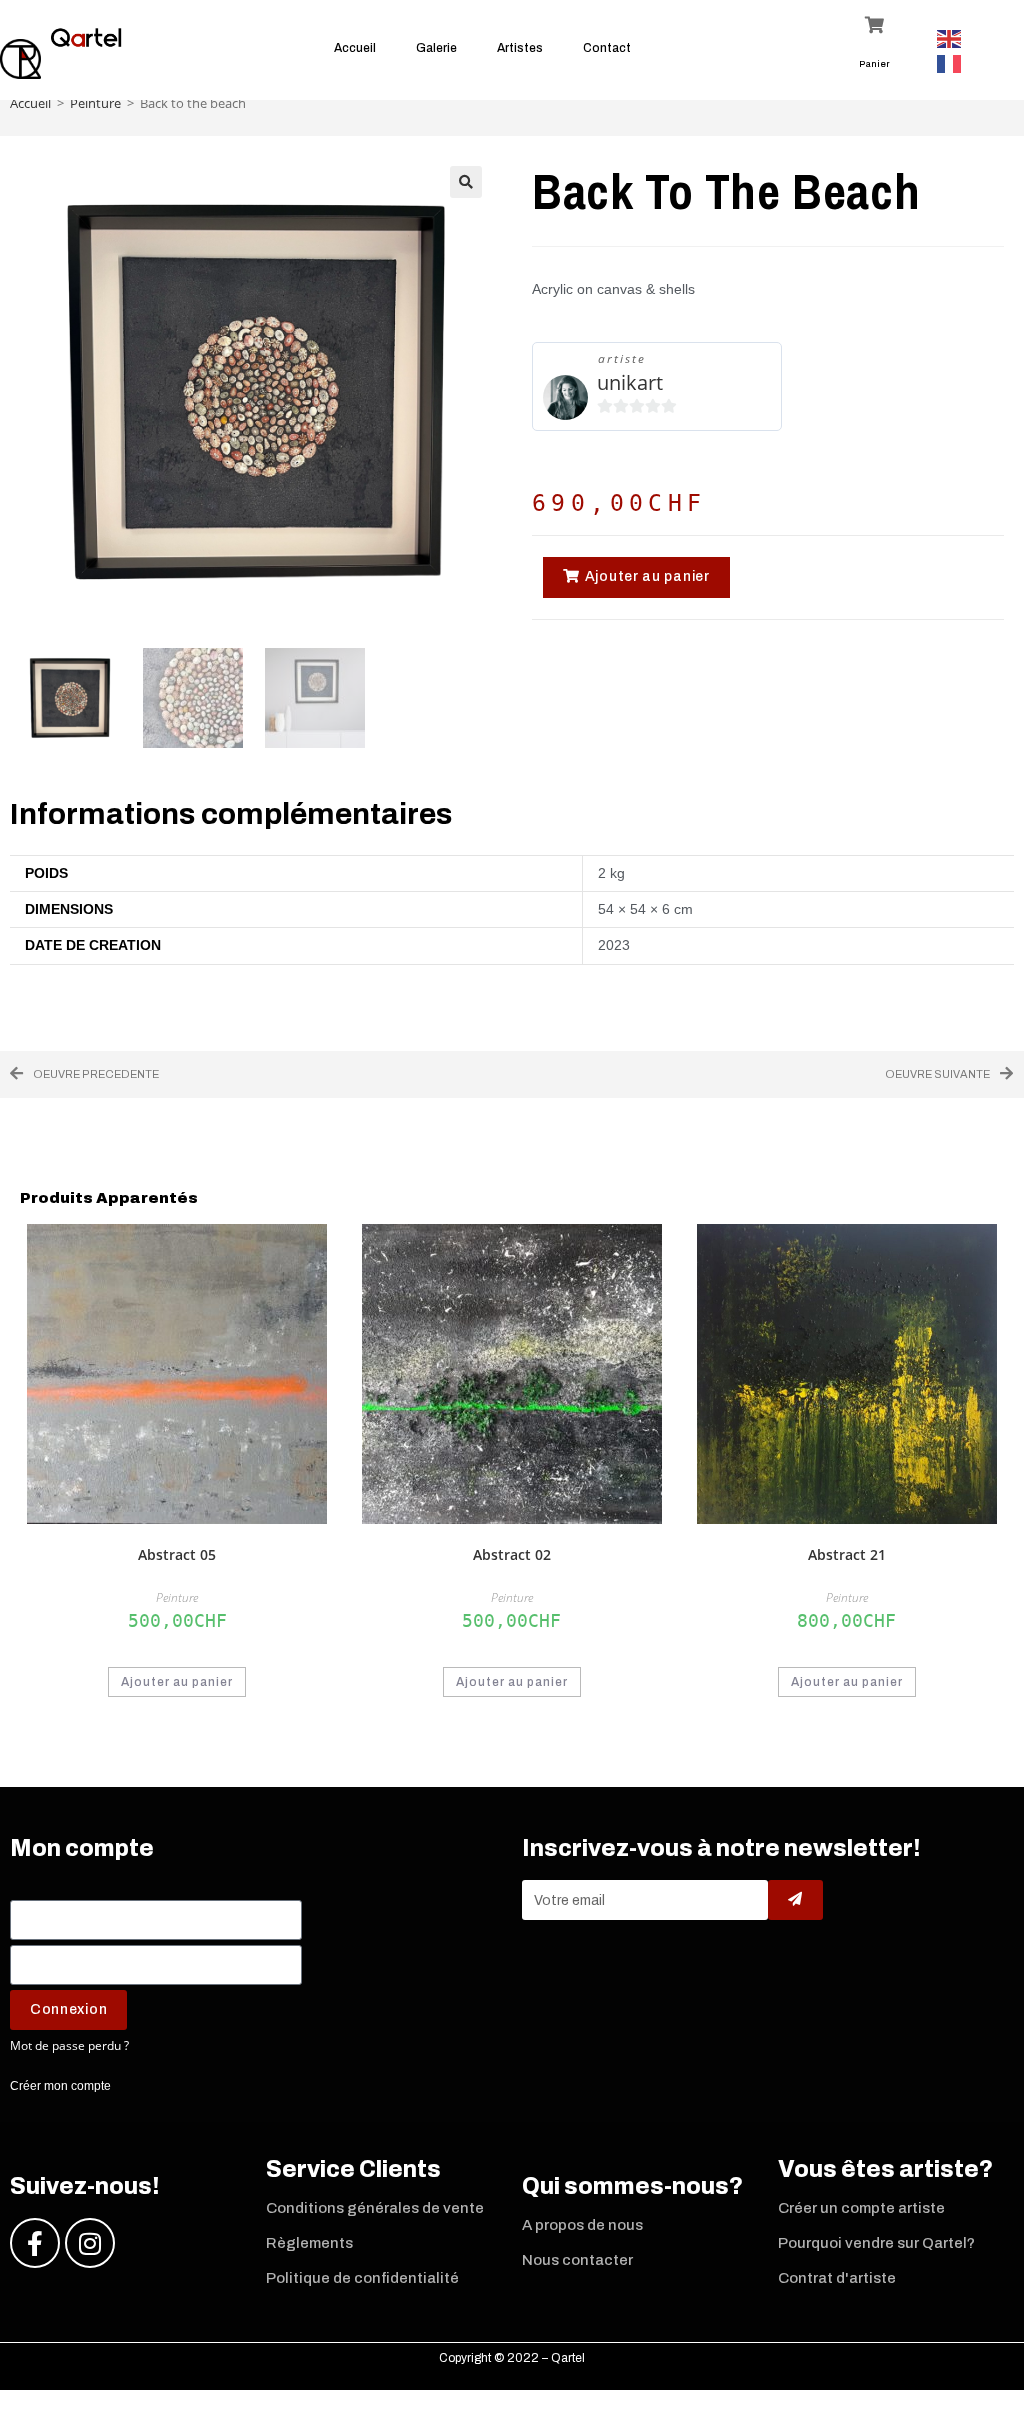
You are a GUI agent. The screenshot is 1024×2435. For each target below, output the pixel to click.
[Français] (952, 62)
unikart (630, 382)
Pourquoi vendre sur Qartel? (876, 2243)
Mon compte (82, 1848)
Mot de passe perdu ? (69, 2045)
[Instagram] (90, 2243)
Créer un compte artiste (861, 2208)
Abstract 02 (512, 1554)
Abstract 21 (847, 1554)
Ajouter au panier (177, 1682)
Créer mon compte (60, 2086)
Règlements (309, 2243)
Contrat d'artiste (837, 2278)
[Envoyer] (795, 1900)
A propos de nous (582, 2225)
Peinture (95, 103)
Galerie (436, 48)
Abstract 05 (177, 1554)
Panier (874, 64)
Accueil (355, 48)
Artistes (520, 48)
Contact (607, 48)
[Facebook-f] (35, 2243)
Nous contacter (577, 2260)
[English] (952, 37)
